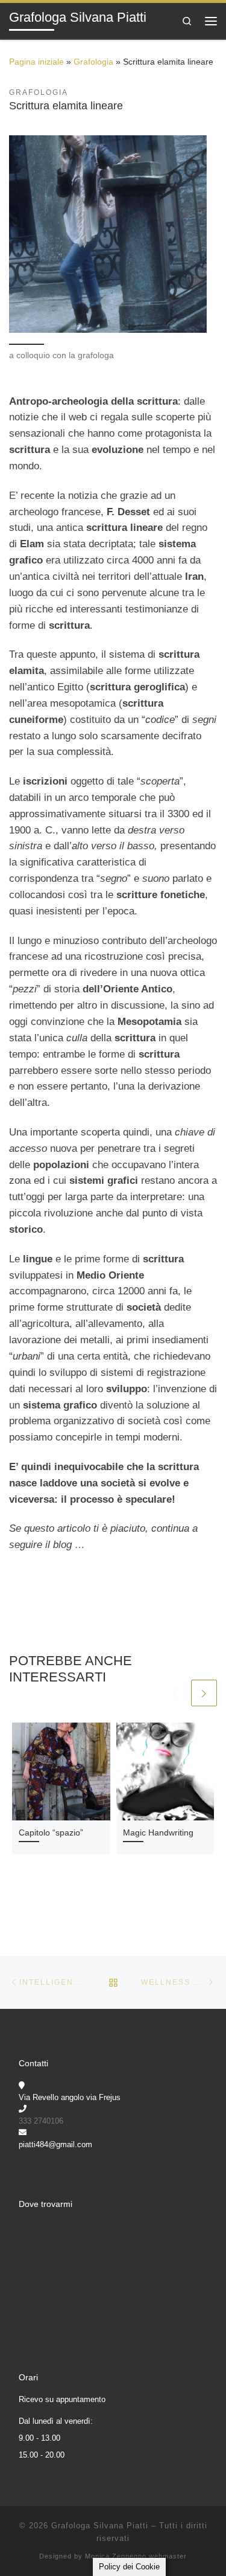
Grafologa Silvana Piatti (100, 2526)
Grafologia (93, 62)
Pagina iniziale (36, 62)
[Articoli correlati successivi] (204, 1693)
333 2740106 (41, 2121)
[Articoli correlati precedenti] (175, 1693)
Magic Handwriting (158, 1833)
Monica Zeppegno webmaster (136, 2556)
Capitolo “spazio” (51, 1833)
